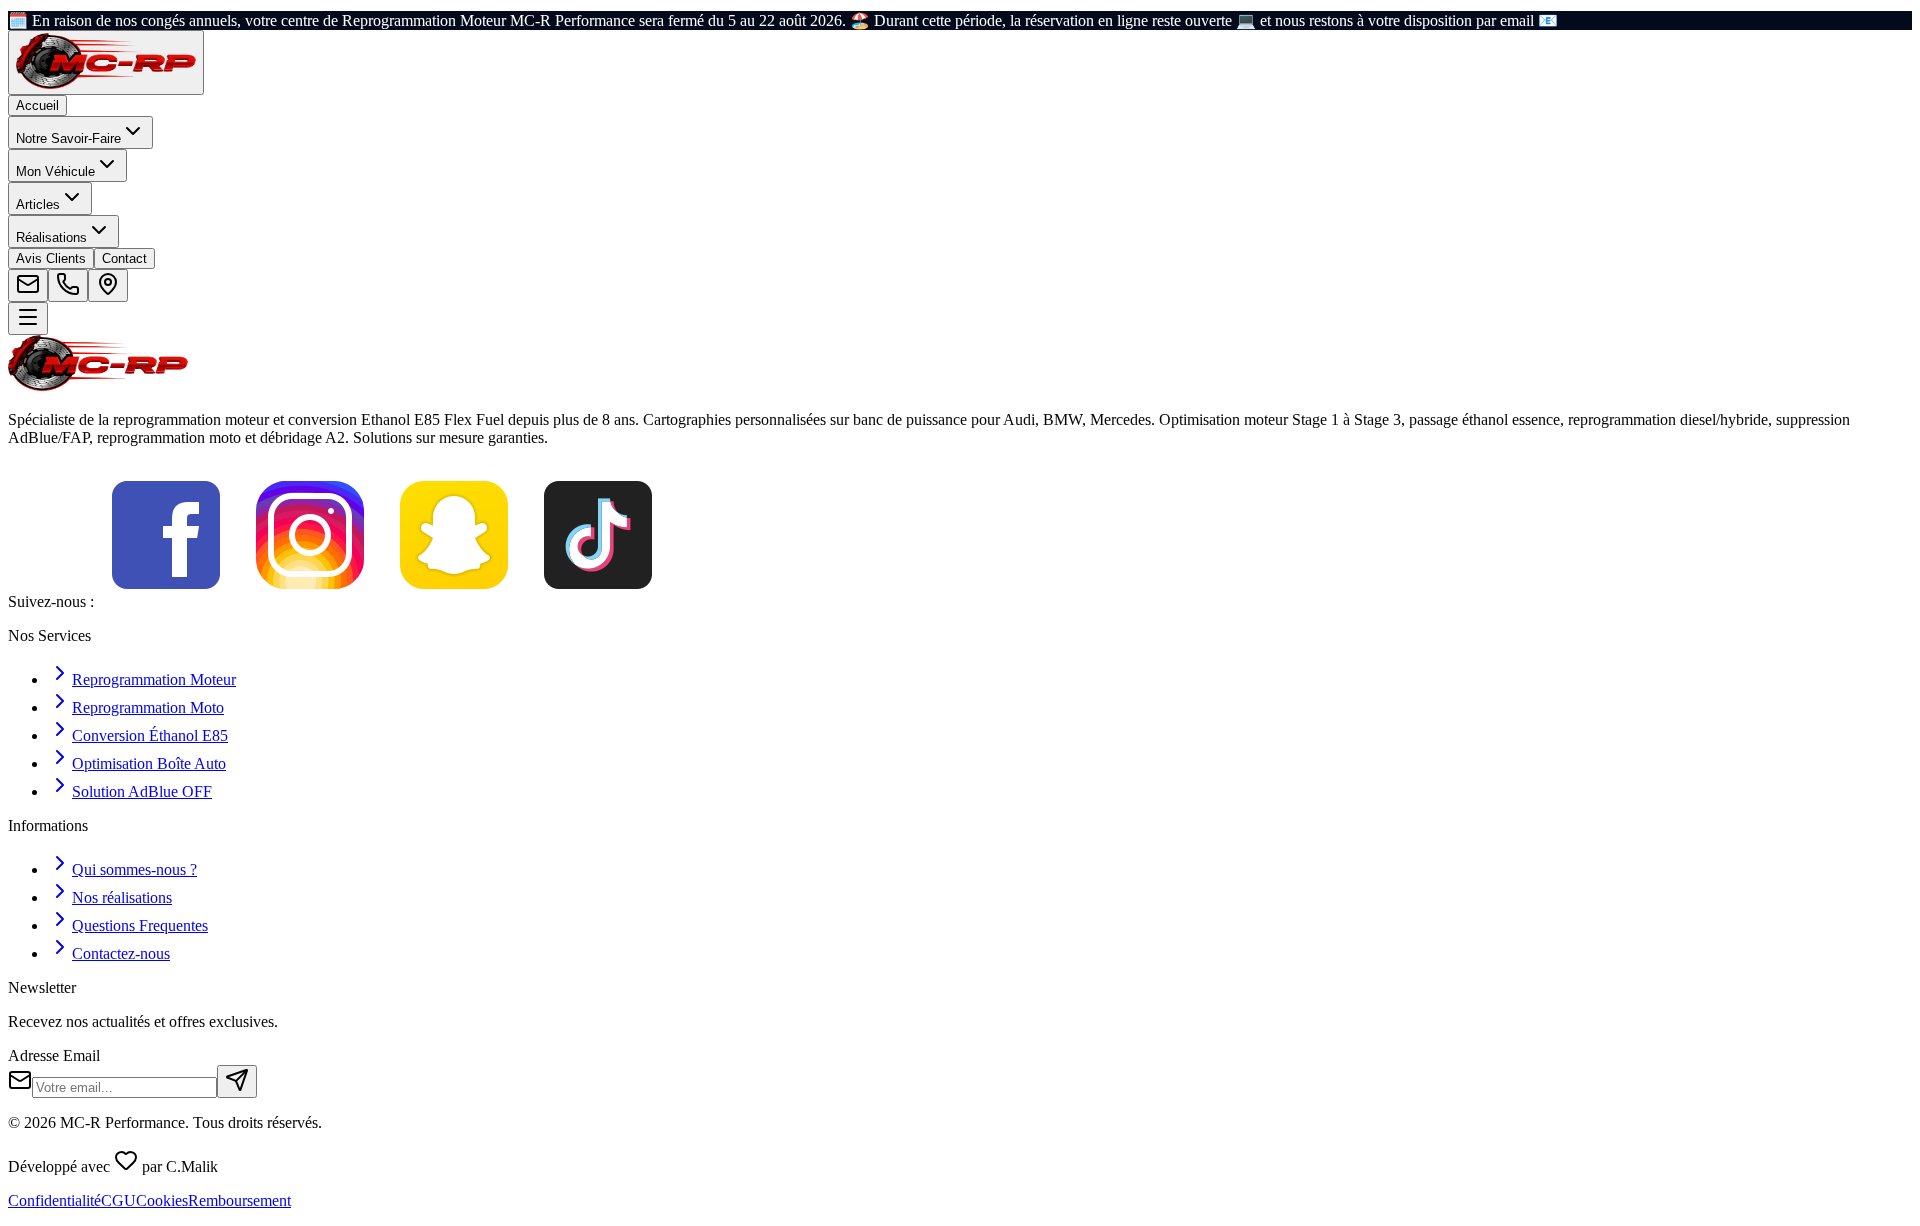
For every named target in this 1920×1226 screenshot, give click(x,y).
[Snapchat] (454, 601)
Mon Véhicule (55, 171)
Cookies (162, 1200)
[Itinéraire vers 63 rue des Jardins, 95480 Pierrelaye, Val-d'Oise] (108, 285)
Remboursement (239, 1200)
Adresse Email (54, 1055)
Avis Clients (51, 258)
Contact (124, 258)
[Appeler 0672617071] (68, 285)
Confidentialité (54, 1200)
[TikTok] (598, 601)
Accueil (37, 105)
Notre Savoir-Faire (68, 138)
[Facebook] (166, 601)
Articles (38, 204)
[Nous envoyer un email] (28, 285)
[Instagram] (310, 601)
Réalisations (51, 237)
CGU (118, 1200)
